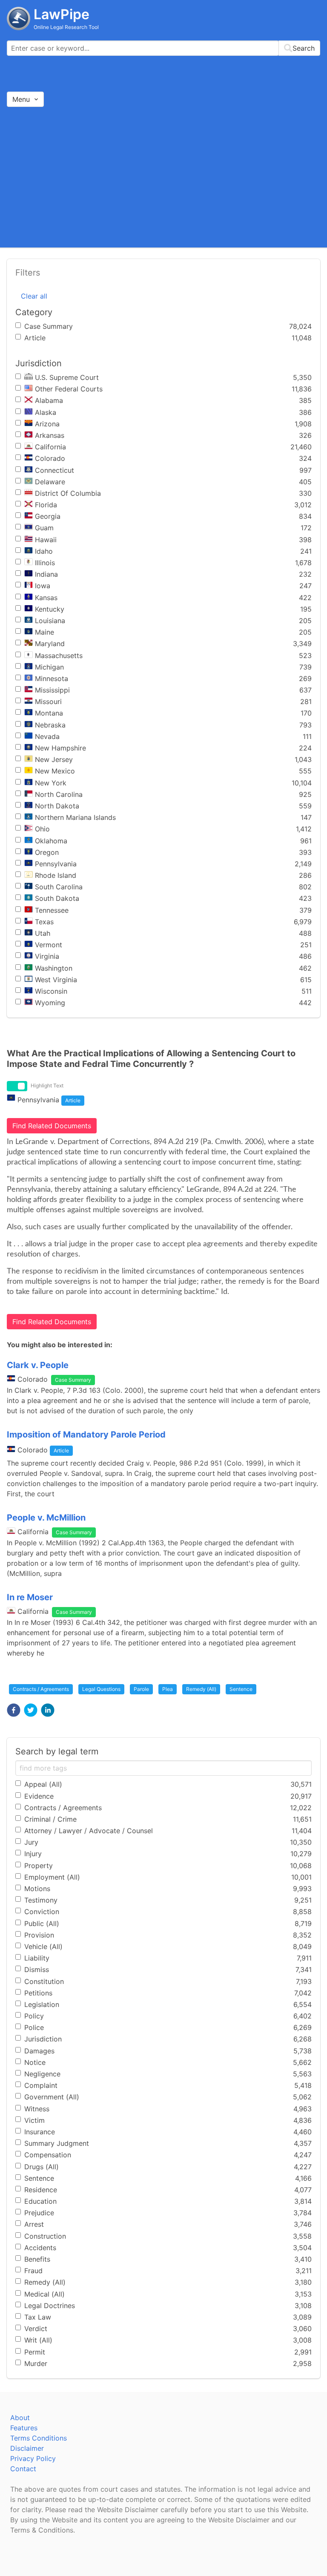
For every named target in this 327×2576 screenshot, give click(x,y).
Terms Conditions (39, 2438)
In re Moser (30, 1597)
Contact (23, 2469)
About (20, 2418)
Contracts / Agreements (41, 1689)
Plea (168, 1689)
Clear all (34, 296)
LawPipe (62, 14)
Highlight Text (47, 1085)
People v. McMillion (46, 1518)
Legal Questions (101, 1689)
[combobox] (163, 48)
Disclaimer (27, 2448)
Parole (141, 1689)
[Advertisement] (163, 177)
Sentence (241, 1689)
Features (24, 2428)
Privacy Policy (33, 2458)
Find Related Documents (52, 1126)
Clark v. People (38, 1365)
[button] (14, 1710)
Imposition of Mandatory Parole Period (86, 1435)
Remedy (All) (201, 1689)
